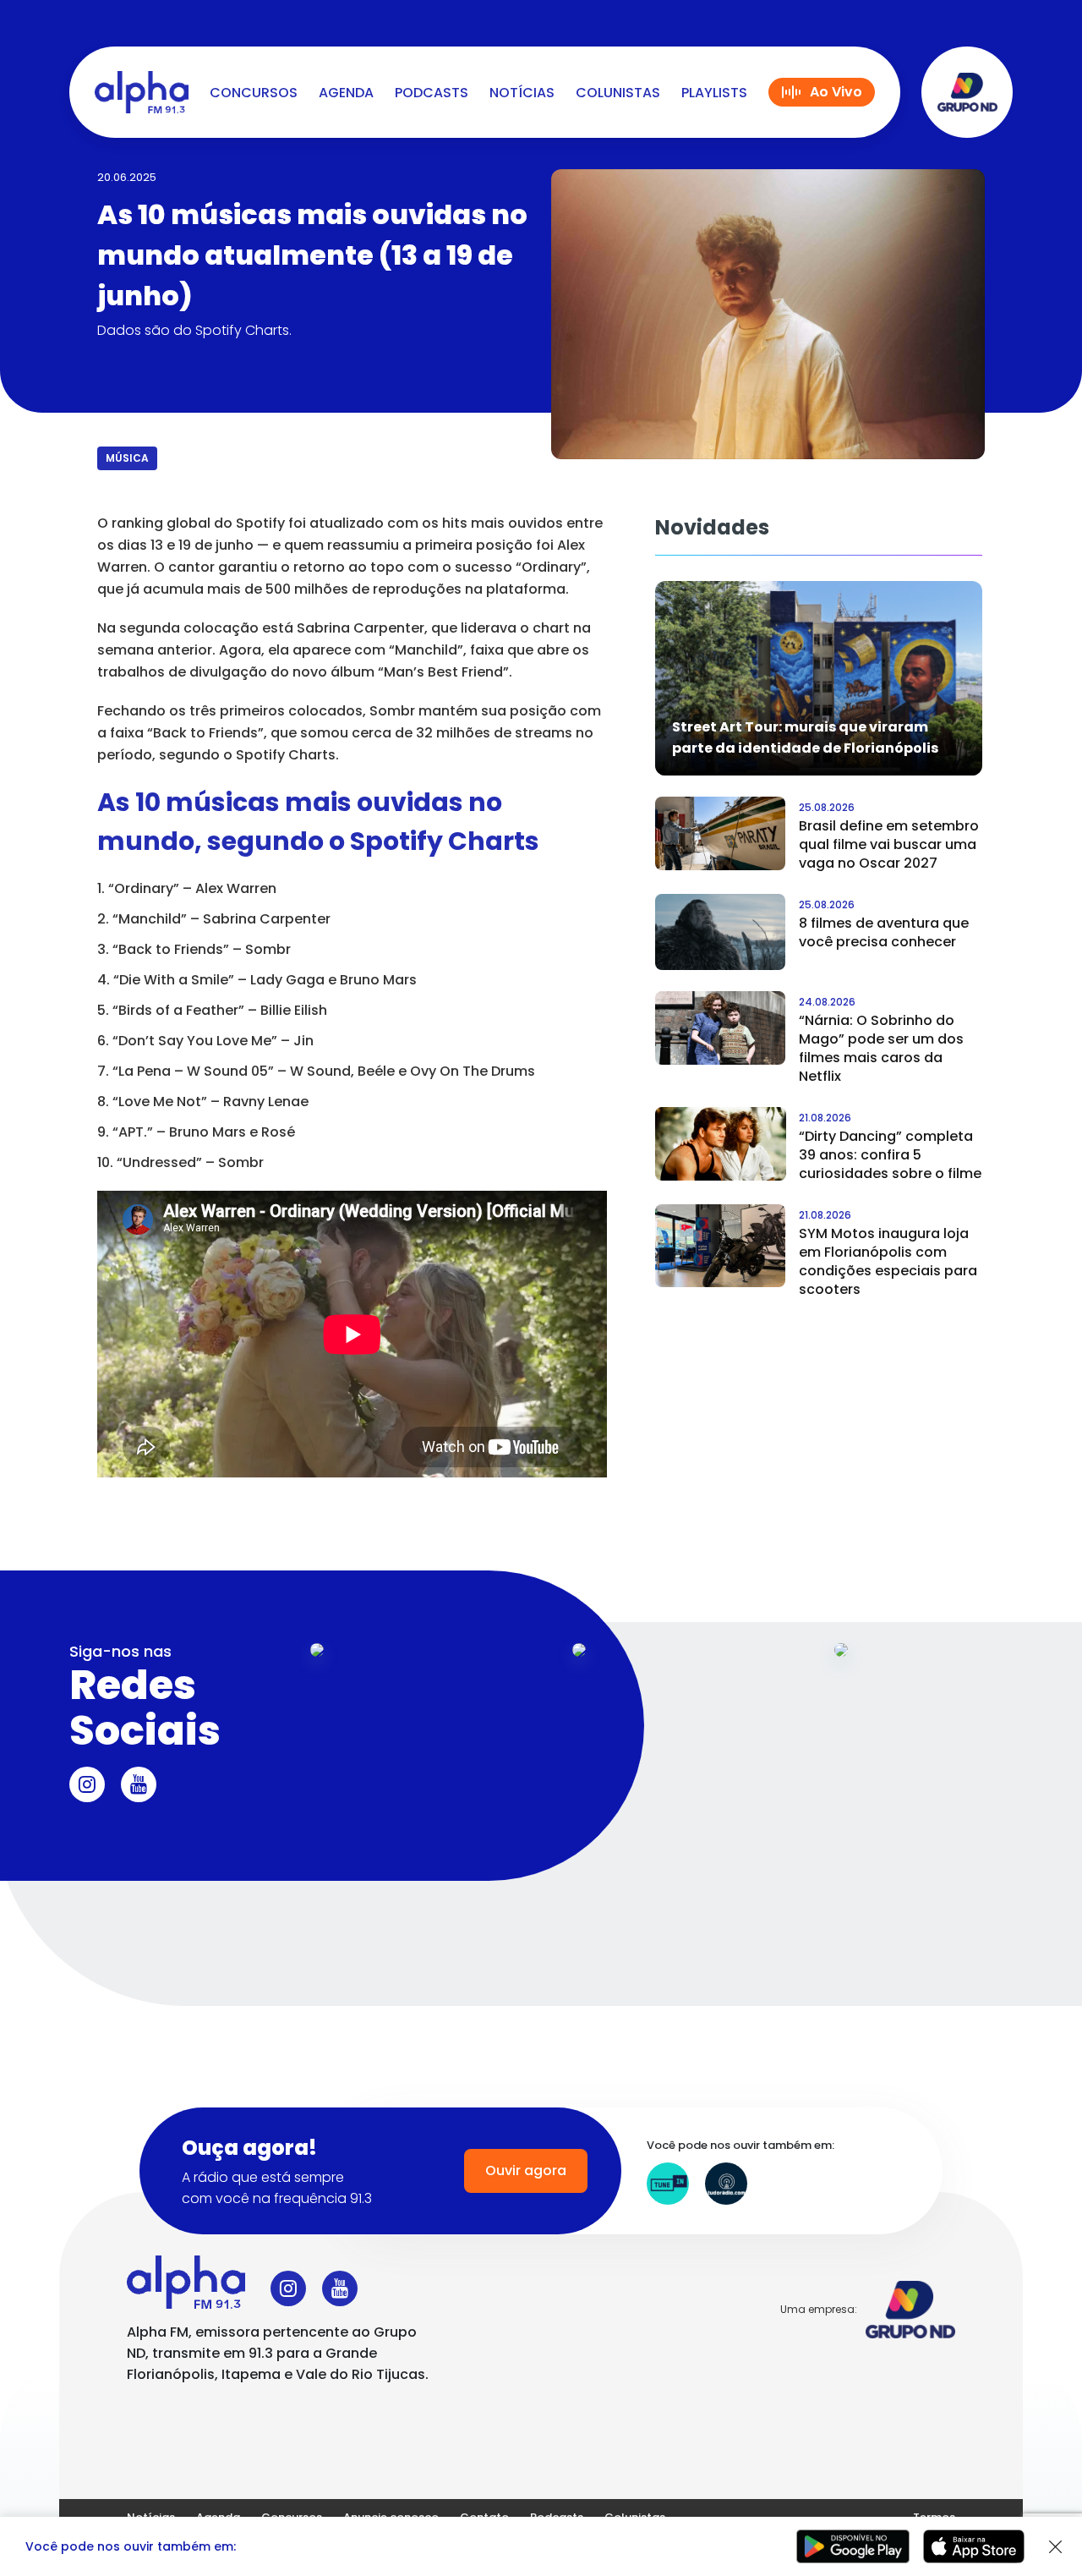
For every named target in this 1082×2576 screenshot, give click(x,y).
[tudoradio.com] (726, 2184)
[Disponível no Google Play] (853, 2546)
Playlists (714, 93)
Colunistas (618, 93)
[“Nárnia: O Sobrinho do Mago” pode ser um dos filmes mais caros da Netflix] (721, 1028)
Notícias (522, 93)
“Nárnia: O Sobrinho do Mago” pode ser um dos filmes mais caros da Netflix (881, 1048)
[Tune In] (668, 2184)
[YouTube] (139, 1784)
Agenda (346, 93)
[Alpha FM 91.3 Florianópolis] (142, 92)
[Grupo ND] (967, 92)
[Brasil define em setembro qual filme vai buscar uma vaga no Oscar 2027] (721, 833)
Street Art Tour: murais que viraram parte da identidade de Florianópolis (805, 737)
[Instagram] (87, 1784)
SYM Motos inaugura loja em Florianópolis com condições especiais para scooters (888, 1261)
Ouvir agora (526, 2170)
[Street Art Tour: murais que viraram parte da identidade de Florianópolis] (819, 677)
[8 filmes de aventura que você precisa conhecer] (721, 932)
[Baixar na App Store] (974, 2546)
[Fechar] (1056, 2547)
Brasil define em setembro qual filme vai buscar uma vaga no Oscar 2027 (889, 844)
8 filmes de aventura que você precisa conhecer (884, 932)
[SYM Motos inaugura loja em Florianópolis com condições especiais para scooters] (721, 1246)
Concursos (254, 93)
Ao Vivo (836, 92)
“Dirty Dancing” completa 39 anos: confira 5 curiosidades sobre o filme (890, 1155)
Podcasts (432, 93)
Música (127, 458)
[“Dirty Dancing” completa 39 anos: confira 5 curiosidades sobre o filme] (721, 1144)
